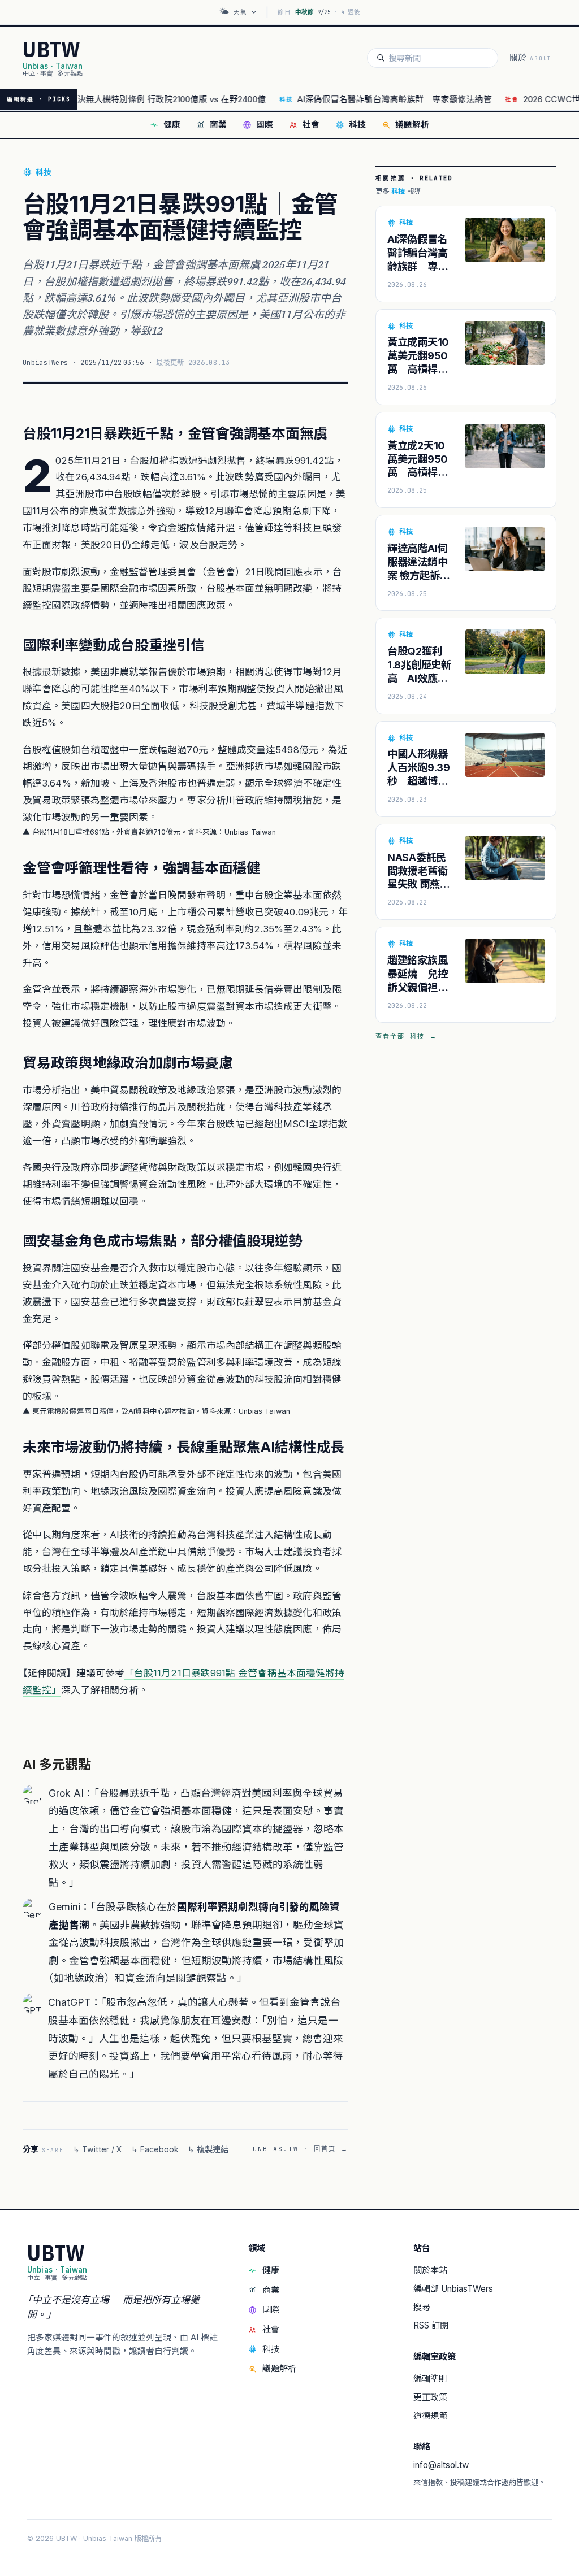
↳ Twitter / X (98, 2149)
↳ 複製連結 (208, 2149)
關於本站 (430, 2270)
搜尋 (422, 2307)
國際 (265, 125)
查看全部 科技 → (406, 1036)
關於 (531, 58)
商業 (218, 125)
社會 (311, 125)
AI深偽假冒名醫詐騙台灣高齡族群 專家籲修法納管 (356, 99)
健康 (172, 125)
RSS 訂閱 (431, 2325)
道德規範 (430, 2416)
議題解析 (412, 125)
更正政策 (430, 2397)
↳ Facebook (155, 2149)
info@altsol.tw (441, 2465)
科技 (357, 125)
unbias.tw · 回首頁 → (301, 2149)
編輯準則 (430, 2379)
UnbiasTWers (45, 362)
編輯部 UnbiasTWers (453, 2289)
